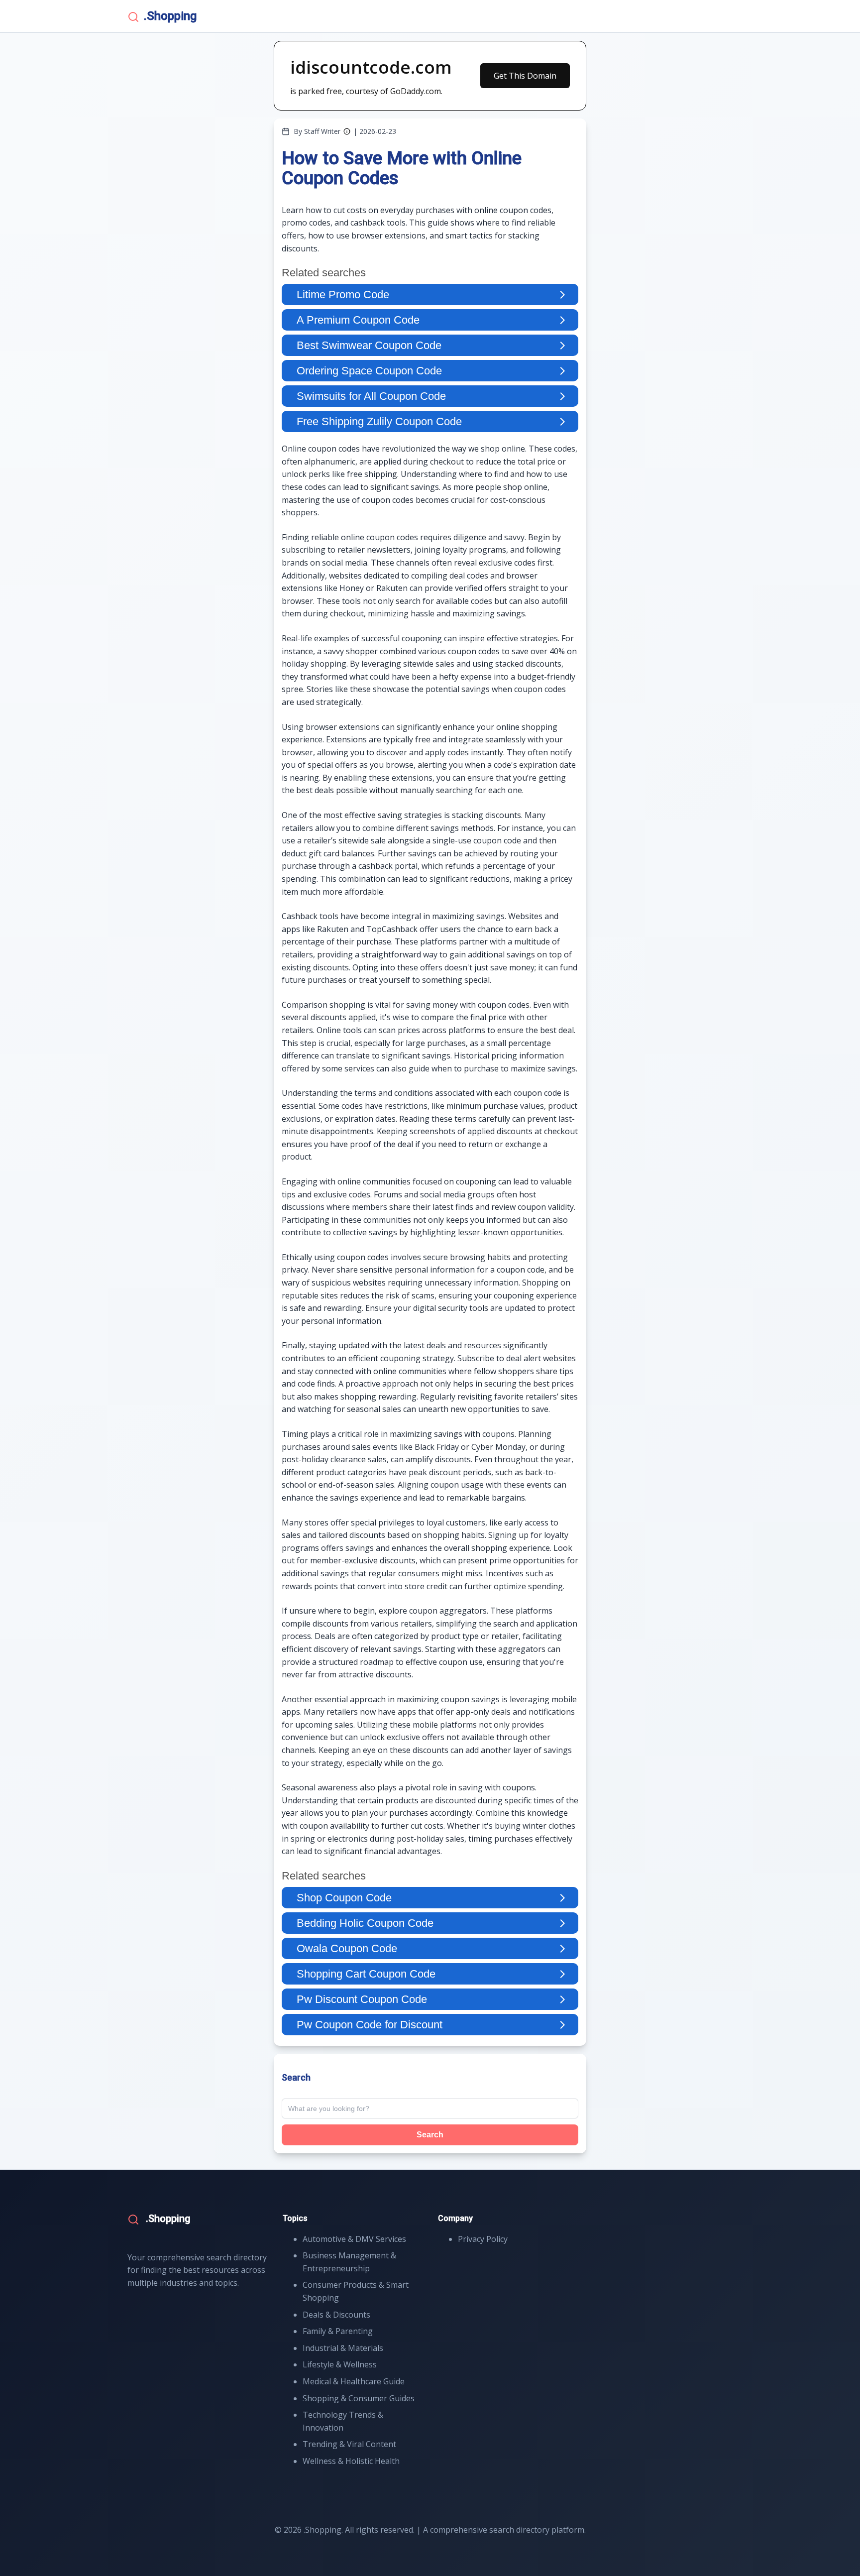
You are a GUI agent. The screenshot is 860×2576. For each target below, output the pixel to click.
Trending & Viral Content (349, 2444)
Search (430, 2135)
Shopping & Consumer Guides (359, 2398)
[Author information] (347, 131)
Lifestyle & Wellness (340, 2364)
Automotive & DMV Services (354, 2239)
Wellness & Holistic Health (351, 2461)
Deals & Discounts (336, 2315)
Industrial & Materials (343, 2348)
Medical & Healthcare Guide (354, 2381)
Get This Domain (525, 76)
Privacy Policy (483, 2239)
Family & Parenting (338, 2331)
